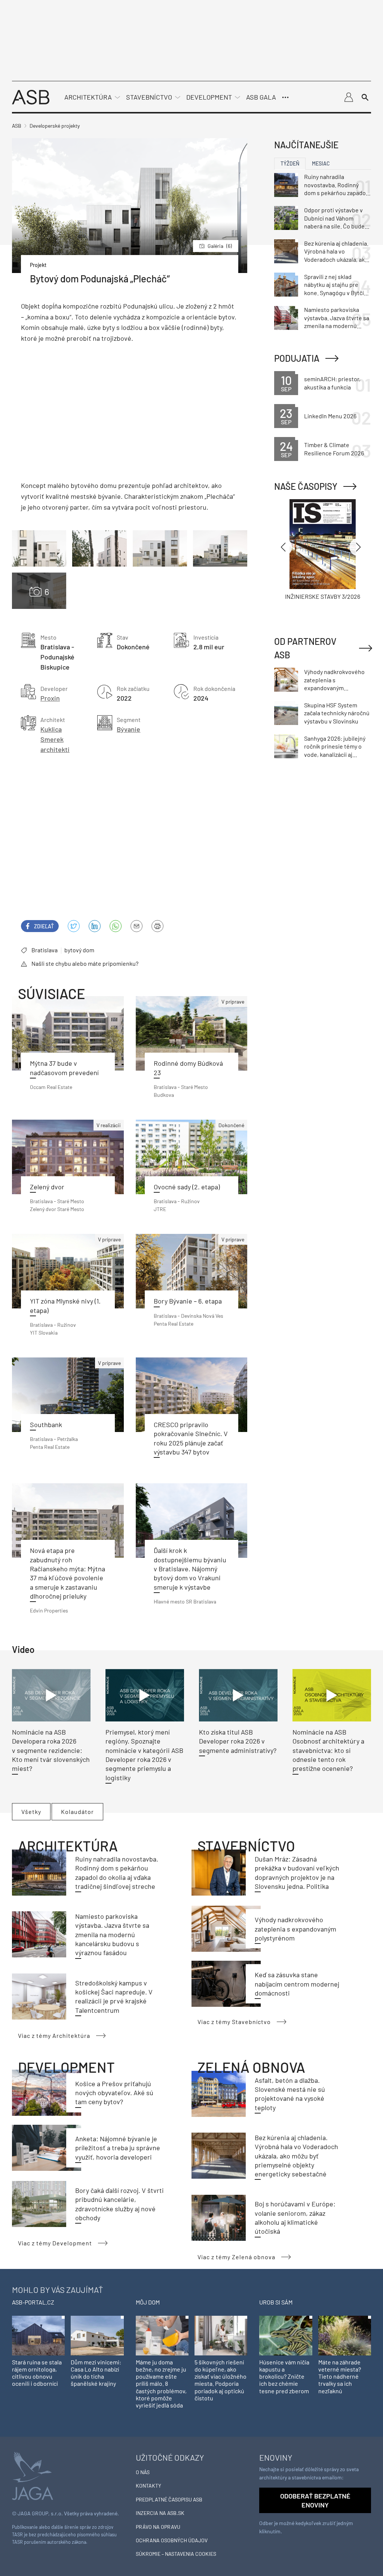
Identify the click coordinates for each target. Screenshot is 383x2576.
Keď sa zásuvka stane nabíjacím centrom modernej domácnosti (297, 1984)
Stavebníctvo (149, 97)
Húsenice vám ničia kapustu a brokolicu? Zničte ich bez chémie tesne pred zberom (284, 2376)
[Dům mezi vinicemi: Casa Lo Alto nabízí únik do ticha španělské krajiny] (97, 2335)
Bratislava (45, 950)
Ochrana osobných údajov (172, 2540)
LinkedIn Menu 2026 (330, 416)
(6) (220, 246)
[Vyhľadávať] (365, 97)
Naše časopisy (306, 486)
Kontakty (148, 2486)
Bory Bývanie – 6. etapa (188, 1301)
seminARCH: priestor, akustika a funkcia (332, 383)
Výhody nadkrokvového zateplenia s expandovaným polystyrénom (295, 1929)
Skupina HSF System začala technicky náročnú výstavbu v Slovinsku (337, 713)
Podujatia (297, 358)
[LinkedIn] (95, 926)
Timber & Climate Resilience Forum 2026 (334, 449)
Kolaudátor (77, 1812)
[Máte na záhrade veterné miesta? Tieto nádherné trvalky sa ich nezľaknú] (345, 2335)
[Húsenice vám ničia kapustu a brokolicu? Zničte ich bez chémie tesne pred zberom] (286, 2335)
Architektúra (88, 97)
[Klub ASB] (349, 97)
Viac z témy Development (55, 2243)
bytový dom (79, 950)
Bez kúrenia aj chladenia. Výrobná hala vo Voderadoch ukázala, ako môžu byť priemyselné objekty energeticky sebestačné (296, 2156)
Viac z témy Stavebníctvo (234, 2022)
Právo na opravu (158, 2527)
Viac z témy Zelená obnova (236, 2257)
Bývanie (128, 729)
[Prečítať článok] (68, 1033)
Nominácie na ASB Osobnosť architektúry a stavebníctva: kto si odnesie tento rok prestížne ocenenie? (328, 1750)
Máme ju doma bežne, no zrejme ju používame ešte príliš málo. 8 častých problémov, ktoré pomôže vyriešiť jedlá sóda (161, 2384)
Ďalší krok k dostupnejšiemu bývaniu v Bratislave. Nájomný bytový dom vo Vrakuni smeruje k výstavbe (190, 1568)
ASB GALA (261, 97)
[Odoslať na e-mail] (137, 926)
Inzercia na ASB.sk (160, 2513)
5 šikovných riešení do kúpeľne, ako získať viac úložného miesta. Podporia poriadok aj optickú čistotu (220, 2380)
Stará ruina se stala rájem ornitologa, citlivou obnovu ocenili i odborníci (37, 2373)
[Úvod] (31, 96)
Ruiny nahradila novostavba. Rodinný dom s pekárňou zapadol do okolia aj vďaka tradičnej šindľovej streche (336, 185)
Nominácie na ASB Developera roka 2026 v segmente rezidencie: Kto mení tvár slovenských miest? (51, 1750)
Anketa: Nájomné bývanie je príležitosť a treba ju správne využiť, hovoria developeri (118, 2148)
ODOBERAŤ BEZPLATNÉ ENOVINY (315, 2500)
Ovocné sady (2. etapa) (187, 1187)
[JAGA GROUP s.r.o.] (33, 2475)
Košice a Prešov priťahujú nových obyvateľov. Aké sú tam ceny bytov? (114, 2093)
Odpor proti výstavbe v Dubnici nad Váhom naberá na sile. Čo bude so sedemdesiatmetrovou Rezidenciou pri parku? (334, 218)
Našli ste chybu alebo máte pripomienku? (85, 963)
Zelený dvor (47, 1187)
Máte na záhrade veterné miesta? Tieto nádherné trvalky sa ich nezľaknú (340, 2376)
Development (209, 97)
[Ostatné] (285, 97)
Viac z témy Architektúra (54, 2035)
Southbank (46, 1424)
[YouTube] (116, 926)
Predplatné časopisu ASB (169, 2499)
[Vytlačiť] (157, 926)
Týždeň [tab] (290, 163)
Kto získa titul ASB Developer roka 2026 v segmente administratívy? (238, 1741)
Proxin (50, 698)
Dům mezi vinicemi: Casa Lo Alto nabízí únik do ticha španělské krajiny (96, 2373)
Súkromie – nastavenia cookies (176, 2554)
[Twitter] (74, 926)
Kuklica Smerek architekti (55, 739)
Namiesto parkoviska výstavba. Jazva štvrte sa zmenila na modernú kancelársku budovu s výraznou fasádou (112, 1934)
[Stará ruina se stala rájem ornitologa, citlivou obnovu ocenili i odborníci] (38, 2335)
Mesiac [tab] (321, 163)
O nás (143, 2472)
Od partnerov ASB (305, 648)
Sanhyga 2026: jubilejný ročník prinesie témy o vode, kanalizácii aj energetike (335, 747)
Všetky (31, 1812)
